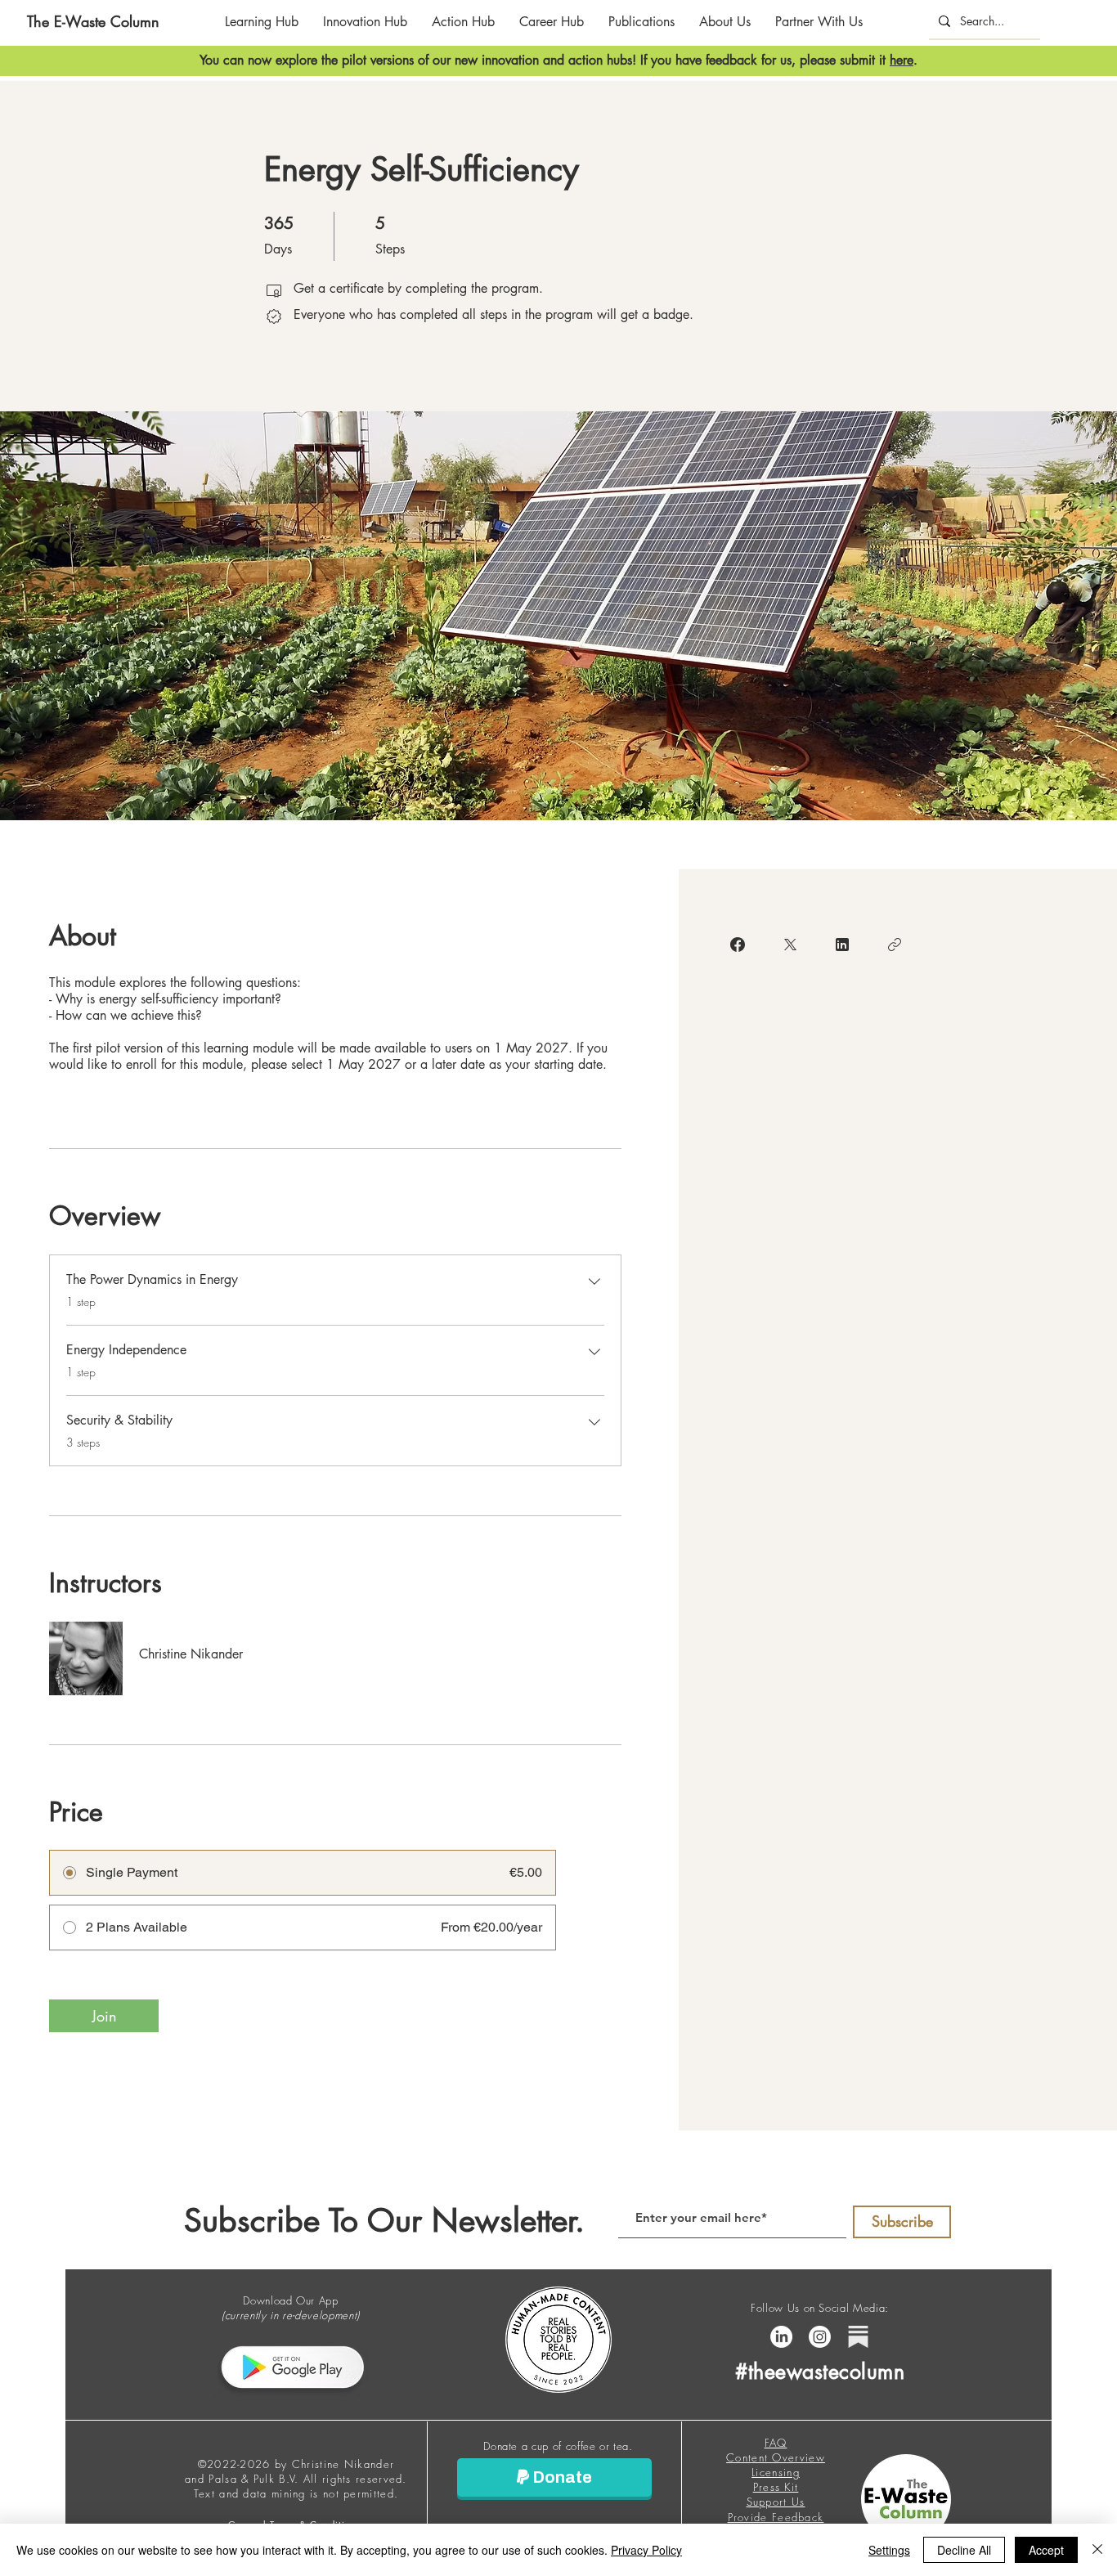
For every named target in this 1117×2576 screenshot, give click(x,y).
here (902, 60)
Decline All (964, 2550)
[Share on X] (790, 945)
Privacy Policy (646, 2550)
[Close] (1097, 2550)
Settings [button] (889, 2550)
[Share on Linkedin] (842, 945)
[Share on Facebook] (738, 945)
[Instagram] (820, 2337)
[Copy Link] (895, 945)
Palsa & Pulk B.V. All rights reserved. (307, 2479)
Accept (1046, 2550)
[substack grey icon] (858, 2337)
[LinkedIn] (781, 2337)
